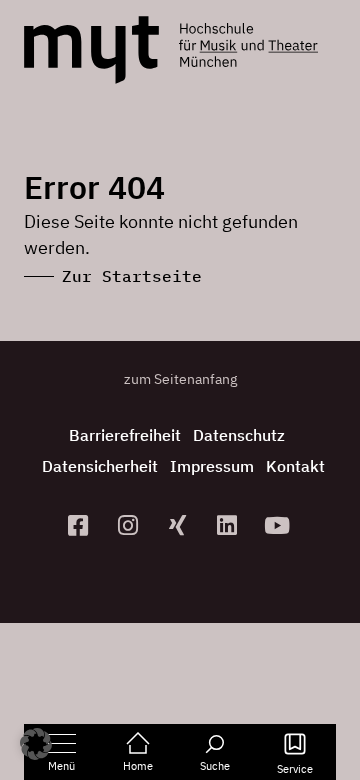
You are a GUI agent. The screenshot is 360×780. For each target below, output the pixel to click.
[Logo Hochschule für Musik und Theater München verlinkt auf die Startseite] (91, 50)
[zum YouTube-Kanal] (280, 525)
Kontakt (295, 466)
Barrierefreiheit (125, 435)
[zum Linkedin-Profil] (230, 525)
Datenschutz (239, 435)
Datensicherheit (100, 466)
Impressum (212, 466)
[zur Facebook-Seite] (81, 525)
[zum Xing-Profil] (180, 525)
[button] (36, 744)
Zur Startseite (132, 276)
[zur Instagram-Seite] (130, 525)
